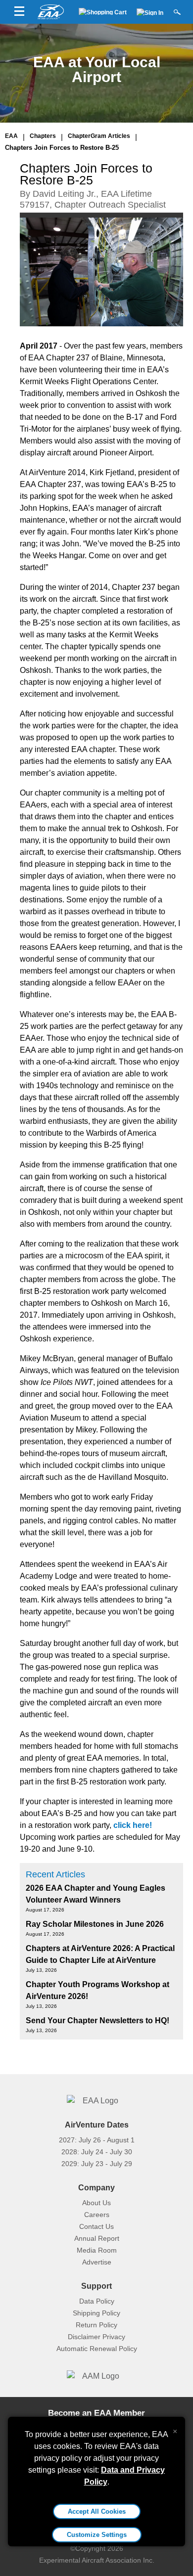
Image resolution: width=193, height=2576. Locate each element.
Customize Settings (97, 2535)
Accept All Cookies (97, 2511)
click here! (133, 1825)
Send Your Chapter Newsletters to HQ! (97, 2021)
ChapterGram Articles (99, 136)
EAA (11, 136)
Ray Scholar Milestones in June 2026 (95, 1924)
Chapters (43, 136)
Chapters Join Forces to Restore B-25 (62, 148)
